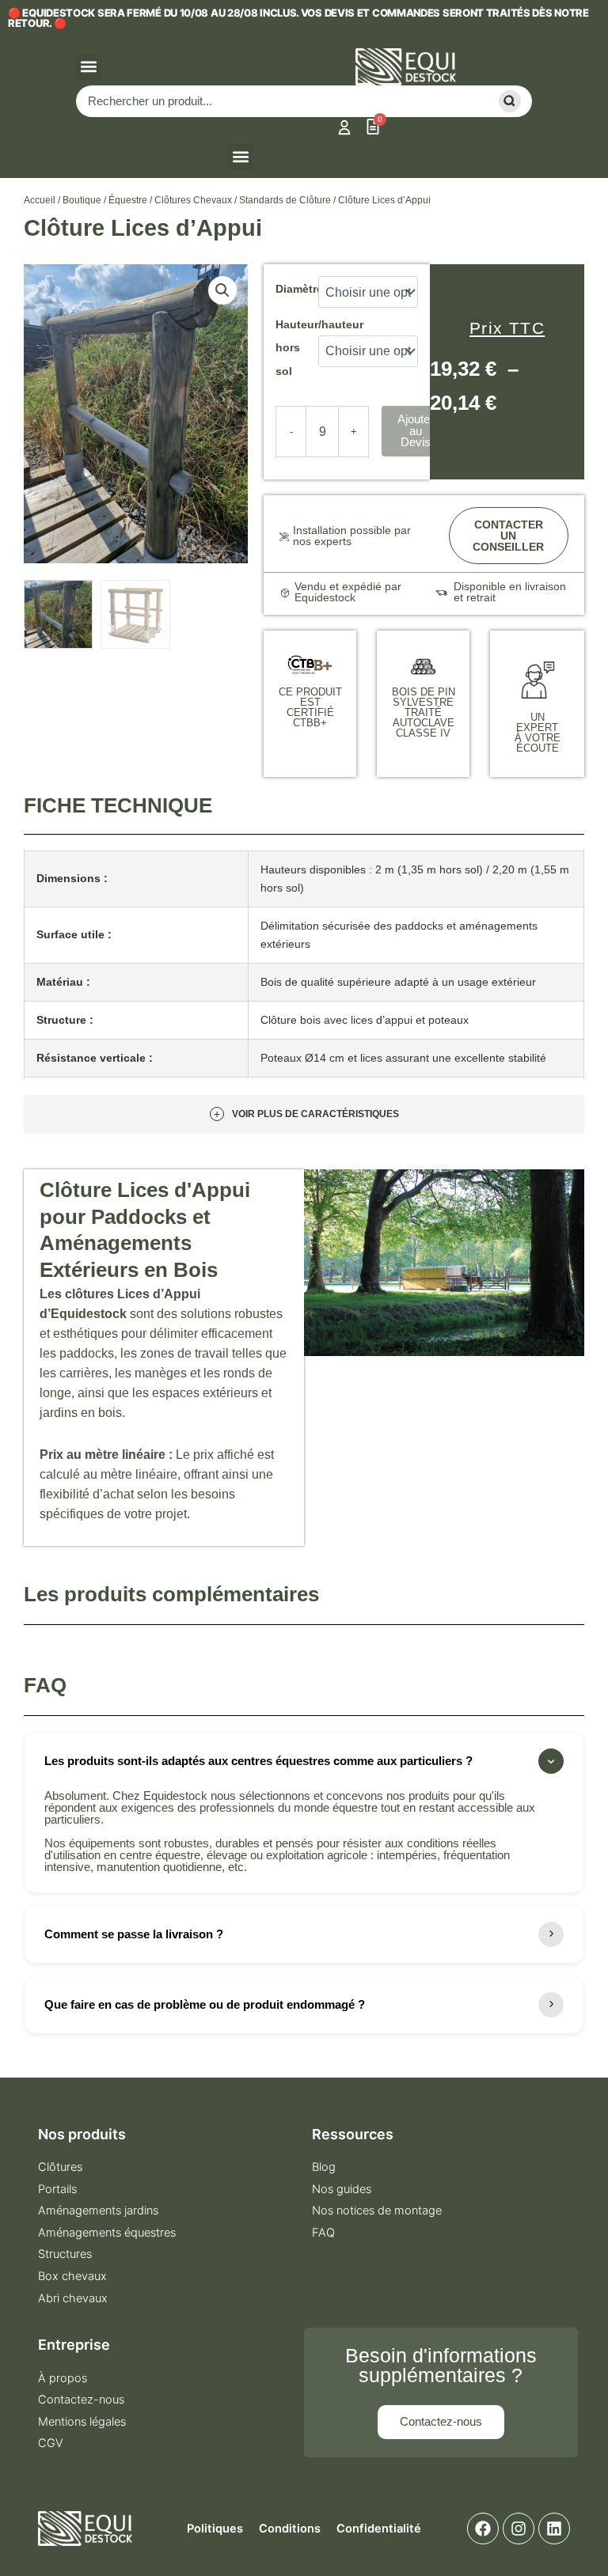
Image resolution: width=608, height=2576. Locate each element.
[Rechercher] (507, 101)
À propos (63, 2378)
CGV (51, 2443)
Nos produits (82, 2134)
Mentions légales (82, 2422)
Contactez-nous (81, 2400)
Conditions (290, 2529)
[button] (88, 67)
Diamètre (299, 289)
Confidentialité (379, 2529)
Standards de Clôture (285, 200)
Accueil (40, 200)
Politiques (215, 2529)
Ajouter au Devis (416, 431)
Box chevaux (72, 2276)
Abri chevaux (73, 2298)
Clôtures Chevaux (193, 200)
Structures (65, 2254)
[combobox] (279, 101)
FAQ (323, 2233)
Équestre (128, 200)
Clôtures (60, 2167)
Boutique (82, 200)
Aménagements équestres (107, 2233)
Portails (57, 2189)
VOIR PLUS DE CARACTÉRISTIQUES (306, 1114)
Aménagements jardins (98, 2210)
